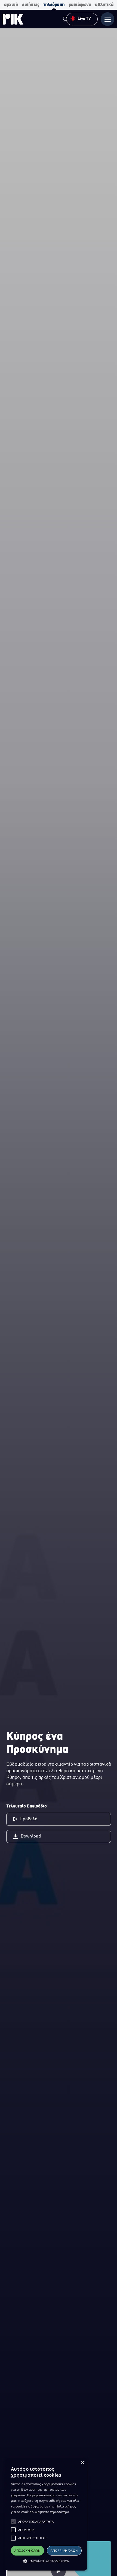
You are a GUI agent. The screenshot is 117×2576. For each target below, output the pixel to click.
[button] (13, 2522)
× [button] (82, 2463)
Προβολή (29, 1819)
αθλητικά (104, 5)
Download (31, 1836)
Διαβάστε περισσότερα (52, 2512)
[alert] (46, 2514)
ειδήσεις (31, 5)
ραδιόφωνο (80, 5)
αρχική (11, 5)
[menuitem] (66, 20)
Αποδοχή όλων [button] (27, 2550)
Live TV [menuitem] (84, 19)
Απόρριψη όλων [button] (64, 2550)
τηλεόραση (54, 5)
